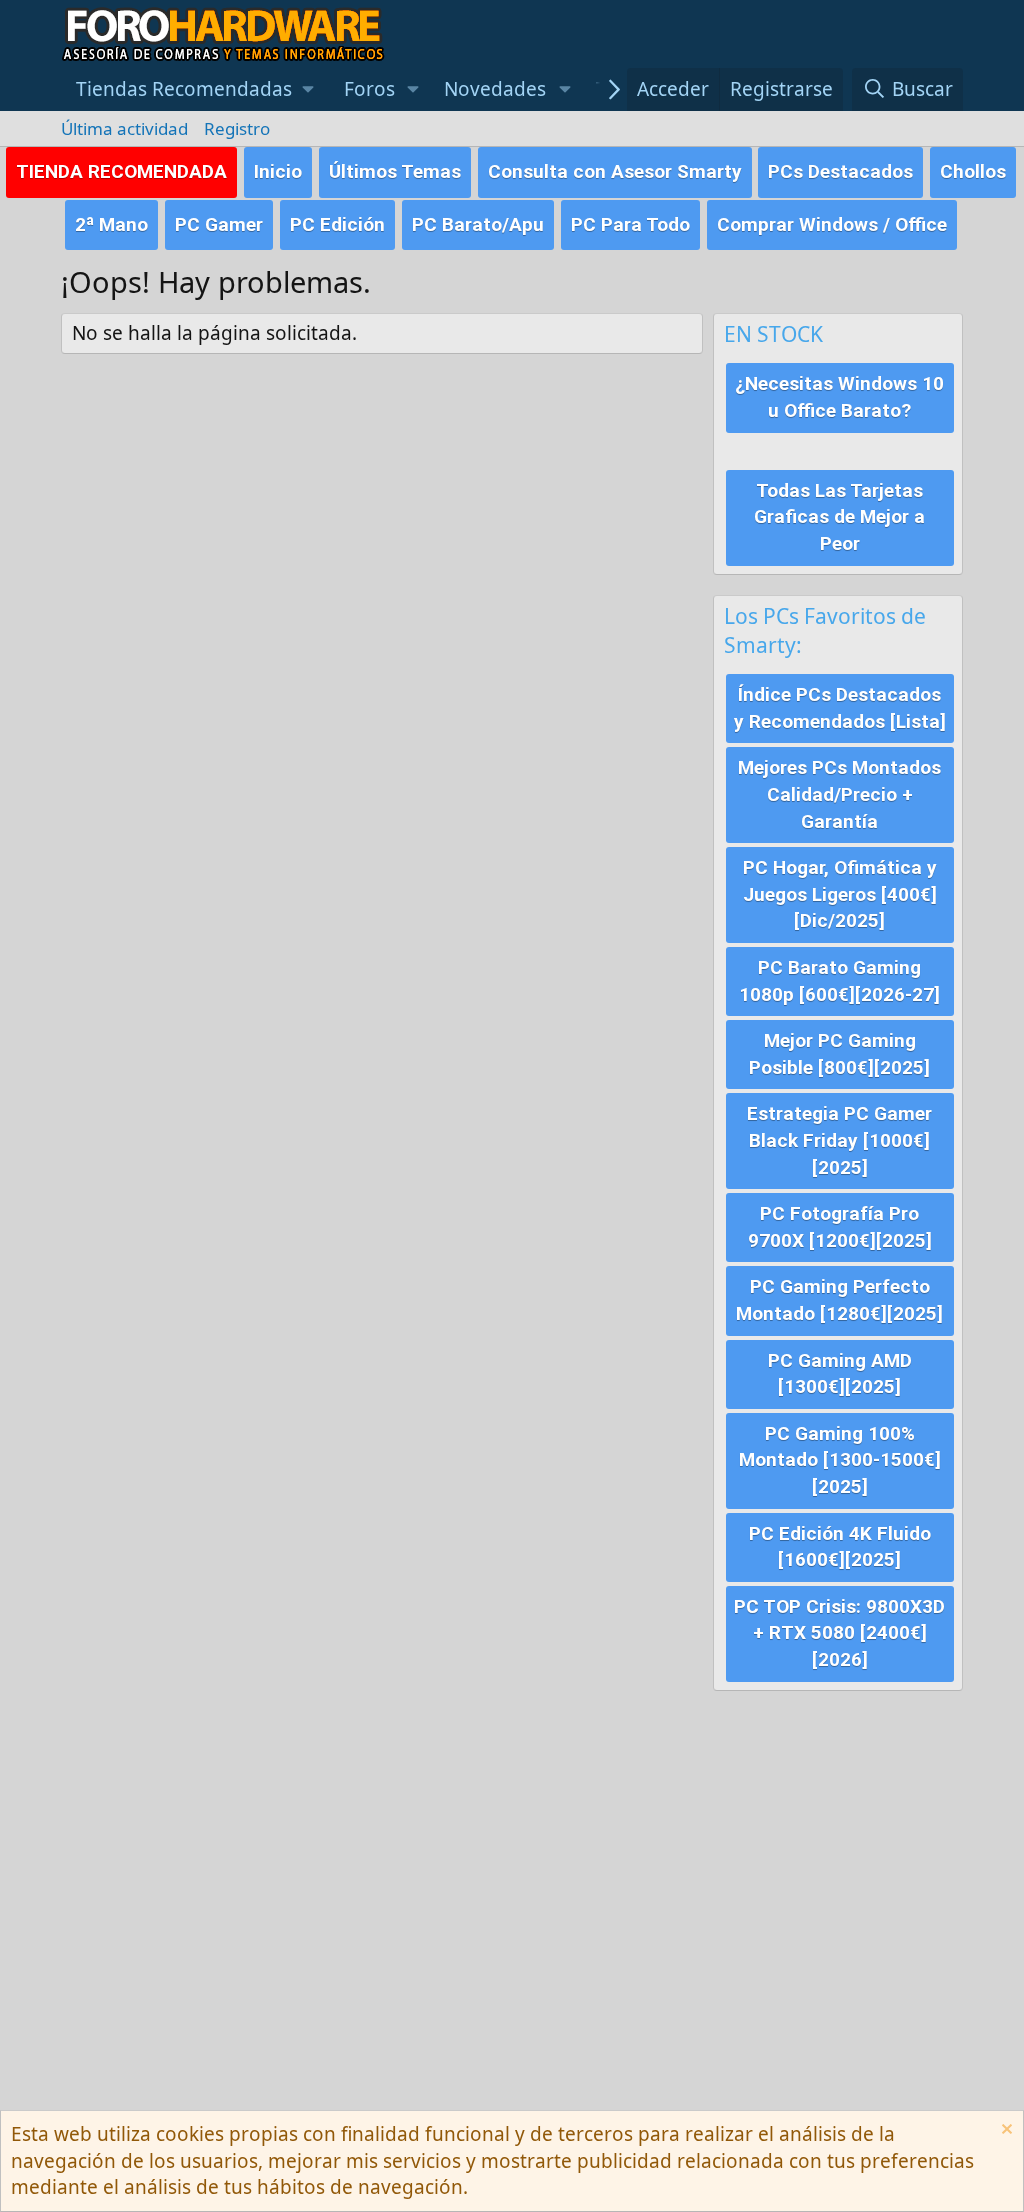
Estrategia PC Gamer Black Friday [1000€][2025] (839, 1140)
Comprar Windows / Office (832, 224)
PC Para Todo (630, 224)
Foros (369, 89)
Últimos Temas (395, 171)
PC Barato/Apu (478, 224)
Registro (237, 128)
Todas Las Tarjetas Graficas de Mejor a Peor (839, 517)
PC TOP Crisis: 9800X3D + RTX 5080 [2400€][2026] (839, 1633)
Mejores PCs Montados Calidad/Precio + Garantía (839, 794)
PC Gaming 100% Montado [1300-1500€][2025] (840, 1460)
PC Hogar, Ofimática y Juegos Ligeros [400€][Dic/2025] (840, 894)
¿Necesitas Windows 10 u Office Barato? (839, 397)
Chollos (973, 171)
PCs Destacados (840, 171)
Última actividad (124, 128)
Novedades (495, 89)
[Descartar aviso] (1004, 2131)
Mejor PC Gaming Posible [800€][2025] (839, 1054)
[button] (195, 89)
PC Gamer (219, 224)
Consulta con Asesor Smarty (615, 171)
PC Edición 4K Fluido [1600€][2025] (840, 1547)
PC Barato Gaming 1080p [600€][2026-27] (839, 981)
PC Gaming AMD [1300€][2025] (840, 1374)
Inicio (278, 171)
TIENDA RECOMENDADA (121, 171)
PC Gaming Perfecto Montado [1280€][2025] (839, 1300)
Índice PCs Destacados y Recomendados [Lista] (840, 708)
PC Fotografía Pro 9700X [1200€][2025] (840, 1227)
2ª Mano (111, 224)
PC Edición (337, 224)
